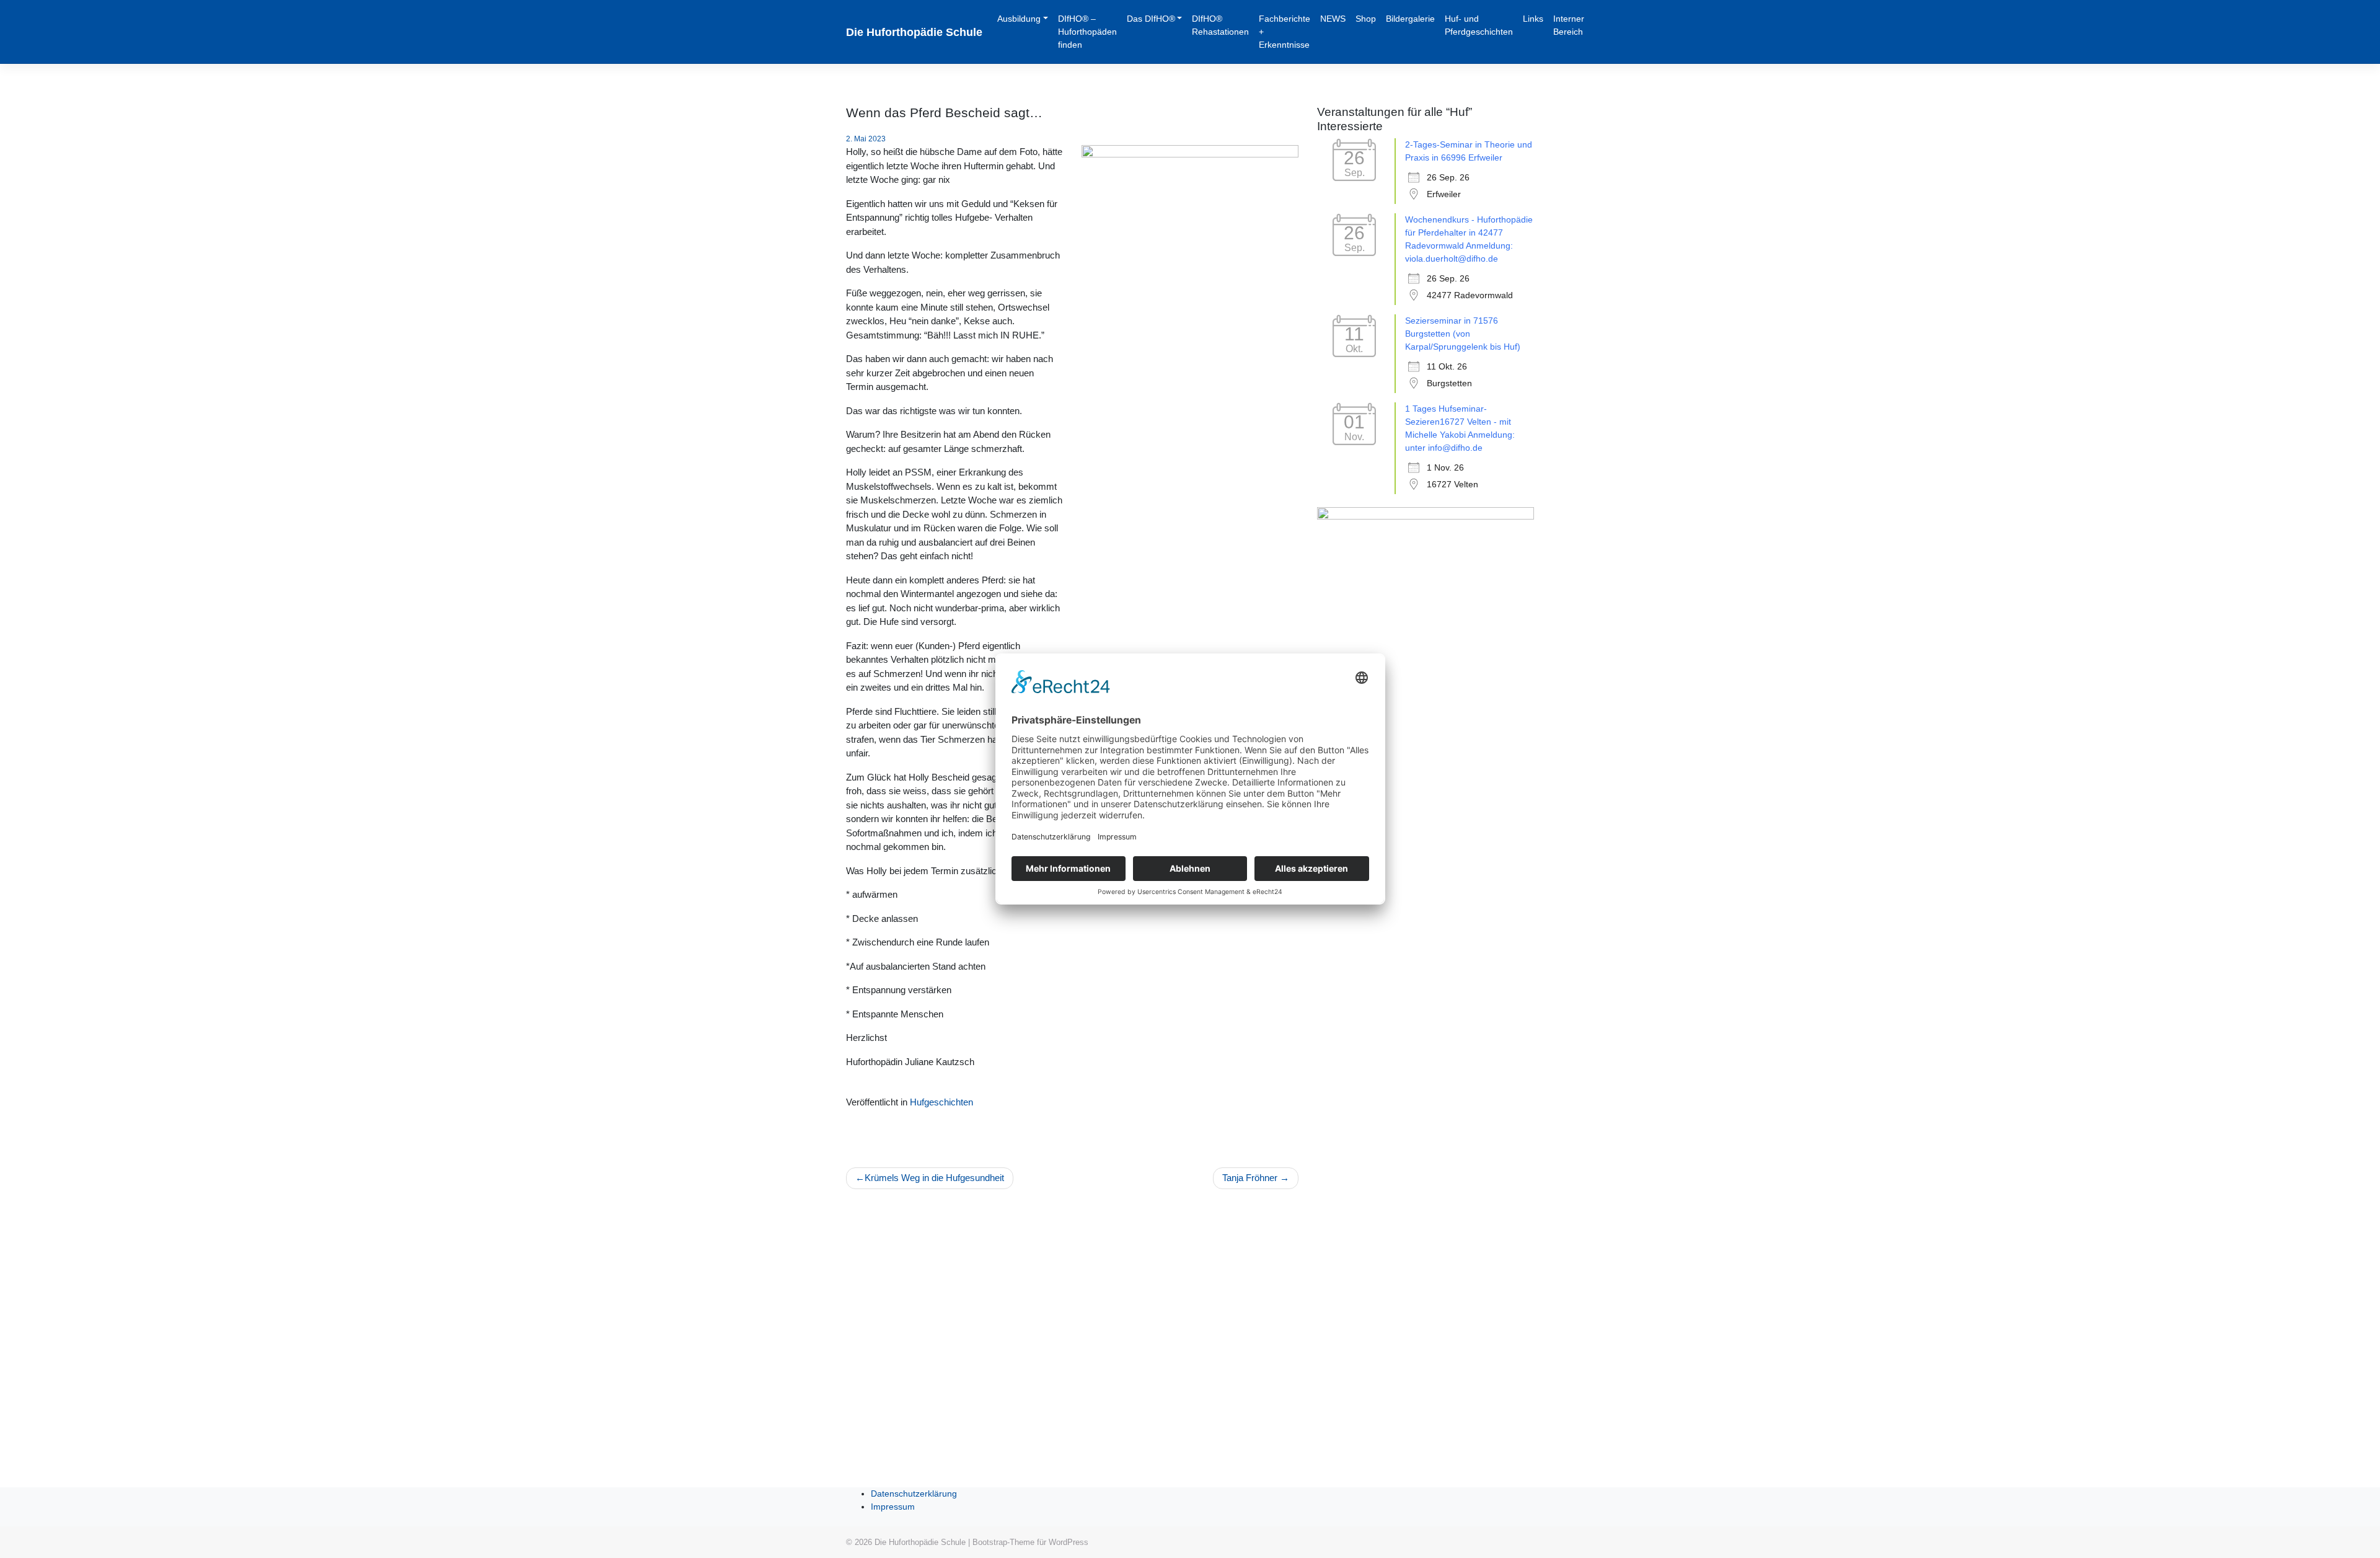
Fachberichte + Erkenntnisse (1285, 32)
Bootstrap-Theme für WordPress (1030, 1542)
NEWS (1333, 19)
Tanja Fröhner (1250, 1178)
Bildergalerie (1410, 19)
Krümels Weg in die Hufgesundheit (934, 1178)
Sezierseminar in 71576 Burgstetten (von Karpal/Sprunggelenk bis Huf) (1463, 334)
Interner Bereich (1569, 25)
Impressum (893, 1507)
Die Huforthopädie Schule (914, 32)
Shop (1366, 19)
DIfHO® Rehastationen (1220, 25)
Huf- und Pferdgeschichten (1479, 25)
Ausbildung (1019, 19)
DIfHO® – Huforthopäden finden (1087, 32)
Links (1533, 19)
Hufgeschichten (941, 1102)
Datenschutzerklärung (914, 1494)
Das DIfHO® (1151, 19)
